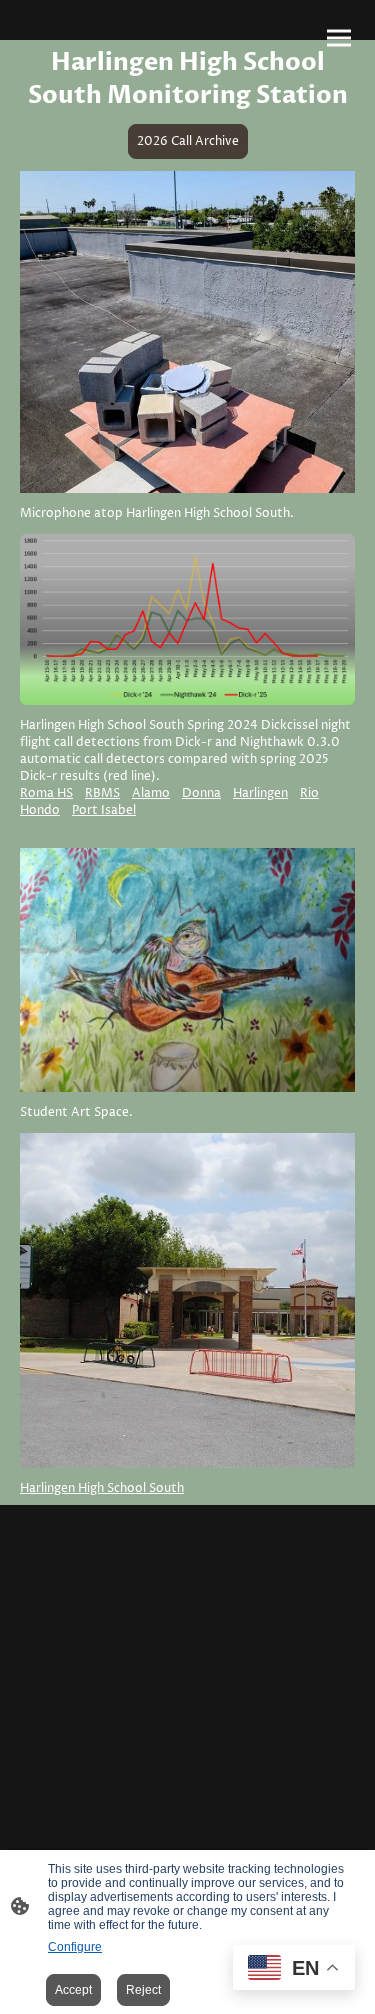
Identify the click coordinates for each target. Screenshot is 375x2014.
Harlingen (260, 793)
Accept (73, 1990)
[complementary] (294, 1969)
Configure (75, 1947)
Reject (143, 1990)
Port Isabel (104, 810)
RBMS (102, 793)
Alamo (151, 793)
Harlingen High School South (102, 1488)
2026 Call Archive (188, 141)
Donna (201, 793)
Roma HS (46, 793)
